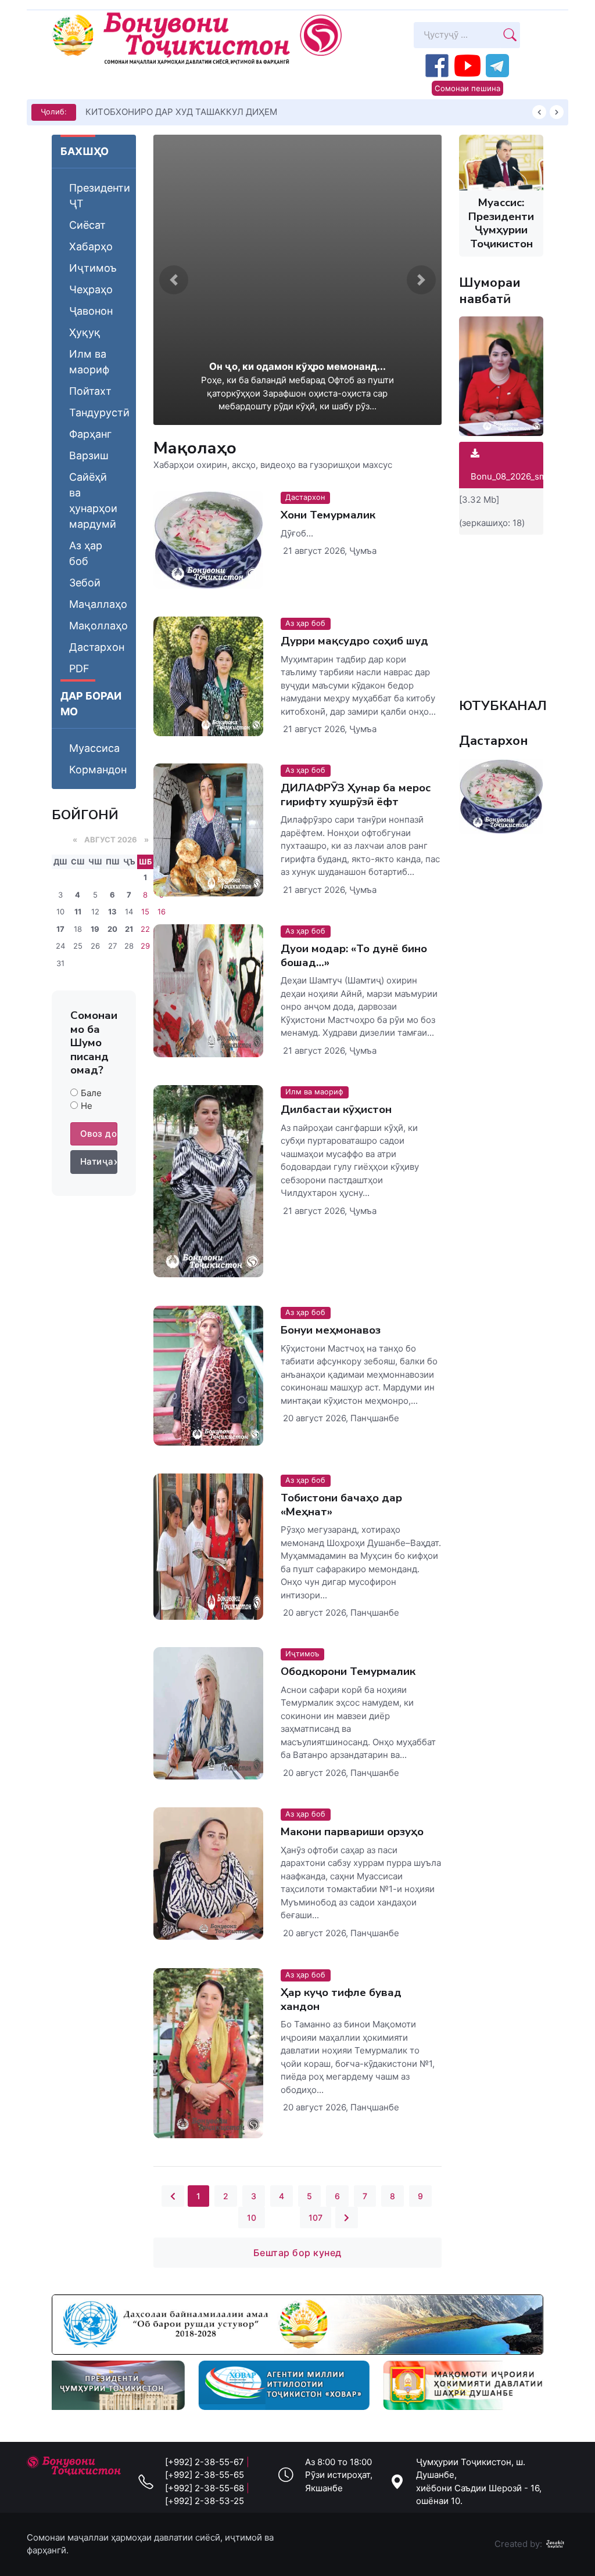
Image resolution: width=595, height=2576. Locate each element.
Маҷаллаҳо (98, 604)
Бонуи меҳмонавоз (331, 1330)
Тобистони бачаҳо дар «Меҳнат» (341, 1505)
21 (129, 929)
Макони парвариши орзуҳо (352, 1832)
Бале (91, 1093)
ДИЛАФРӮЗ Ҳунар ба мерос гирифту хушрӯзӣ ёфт (356, 795)
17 (60, 929)
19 (95, 929)
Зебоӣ (85, 583)
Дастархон (97, 647)
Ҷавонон (91, 311)
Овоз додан (99, 1134)
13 (112, 911)
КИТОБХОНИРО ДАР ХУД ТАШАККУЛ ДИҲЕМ (181, 112)
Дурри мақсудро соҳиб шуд (354, 641)
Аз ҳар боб (86, 553)
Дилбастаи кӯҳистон (336, 1110)
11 (78, 911)
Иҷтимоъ (93, 268)
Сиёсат (87, 225)
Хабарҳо (91, 246)
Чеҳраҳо (91, 289)
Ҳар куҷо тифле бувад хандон (341, 1999)
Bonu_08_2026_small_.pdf (524, 476)
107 (316, 2217)
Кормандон (98, 770)
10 (252, 2217)
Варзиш (89, 455)
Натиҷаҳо (99, 1161)
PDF (79, 669)
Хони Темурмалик (328, 515)
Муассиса (94, 748)
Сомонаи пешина (467, 88)
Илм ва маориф (89, 362)
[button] (174, 280)
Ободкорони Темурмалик (348, 1671)
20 (112, 929)
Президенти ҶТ (100, 196)
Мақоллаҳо (98, 626)
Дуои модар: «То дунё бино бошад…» (354, 956)
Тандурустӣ (99, 412)
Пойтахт (90, 391)
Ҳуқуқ (85, 332)
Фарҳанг (90, 434)
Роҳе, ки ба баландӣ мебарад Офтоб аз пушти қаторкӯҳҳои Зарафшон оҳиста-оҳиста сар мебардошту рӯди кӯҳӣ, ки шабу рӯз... (297, 393)
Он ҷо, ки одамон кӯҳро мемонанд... (297, 366)
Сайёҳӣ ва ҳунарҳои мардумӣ (93, 500)
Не (87, 1106)
